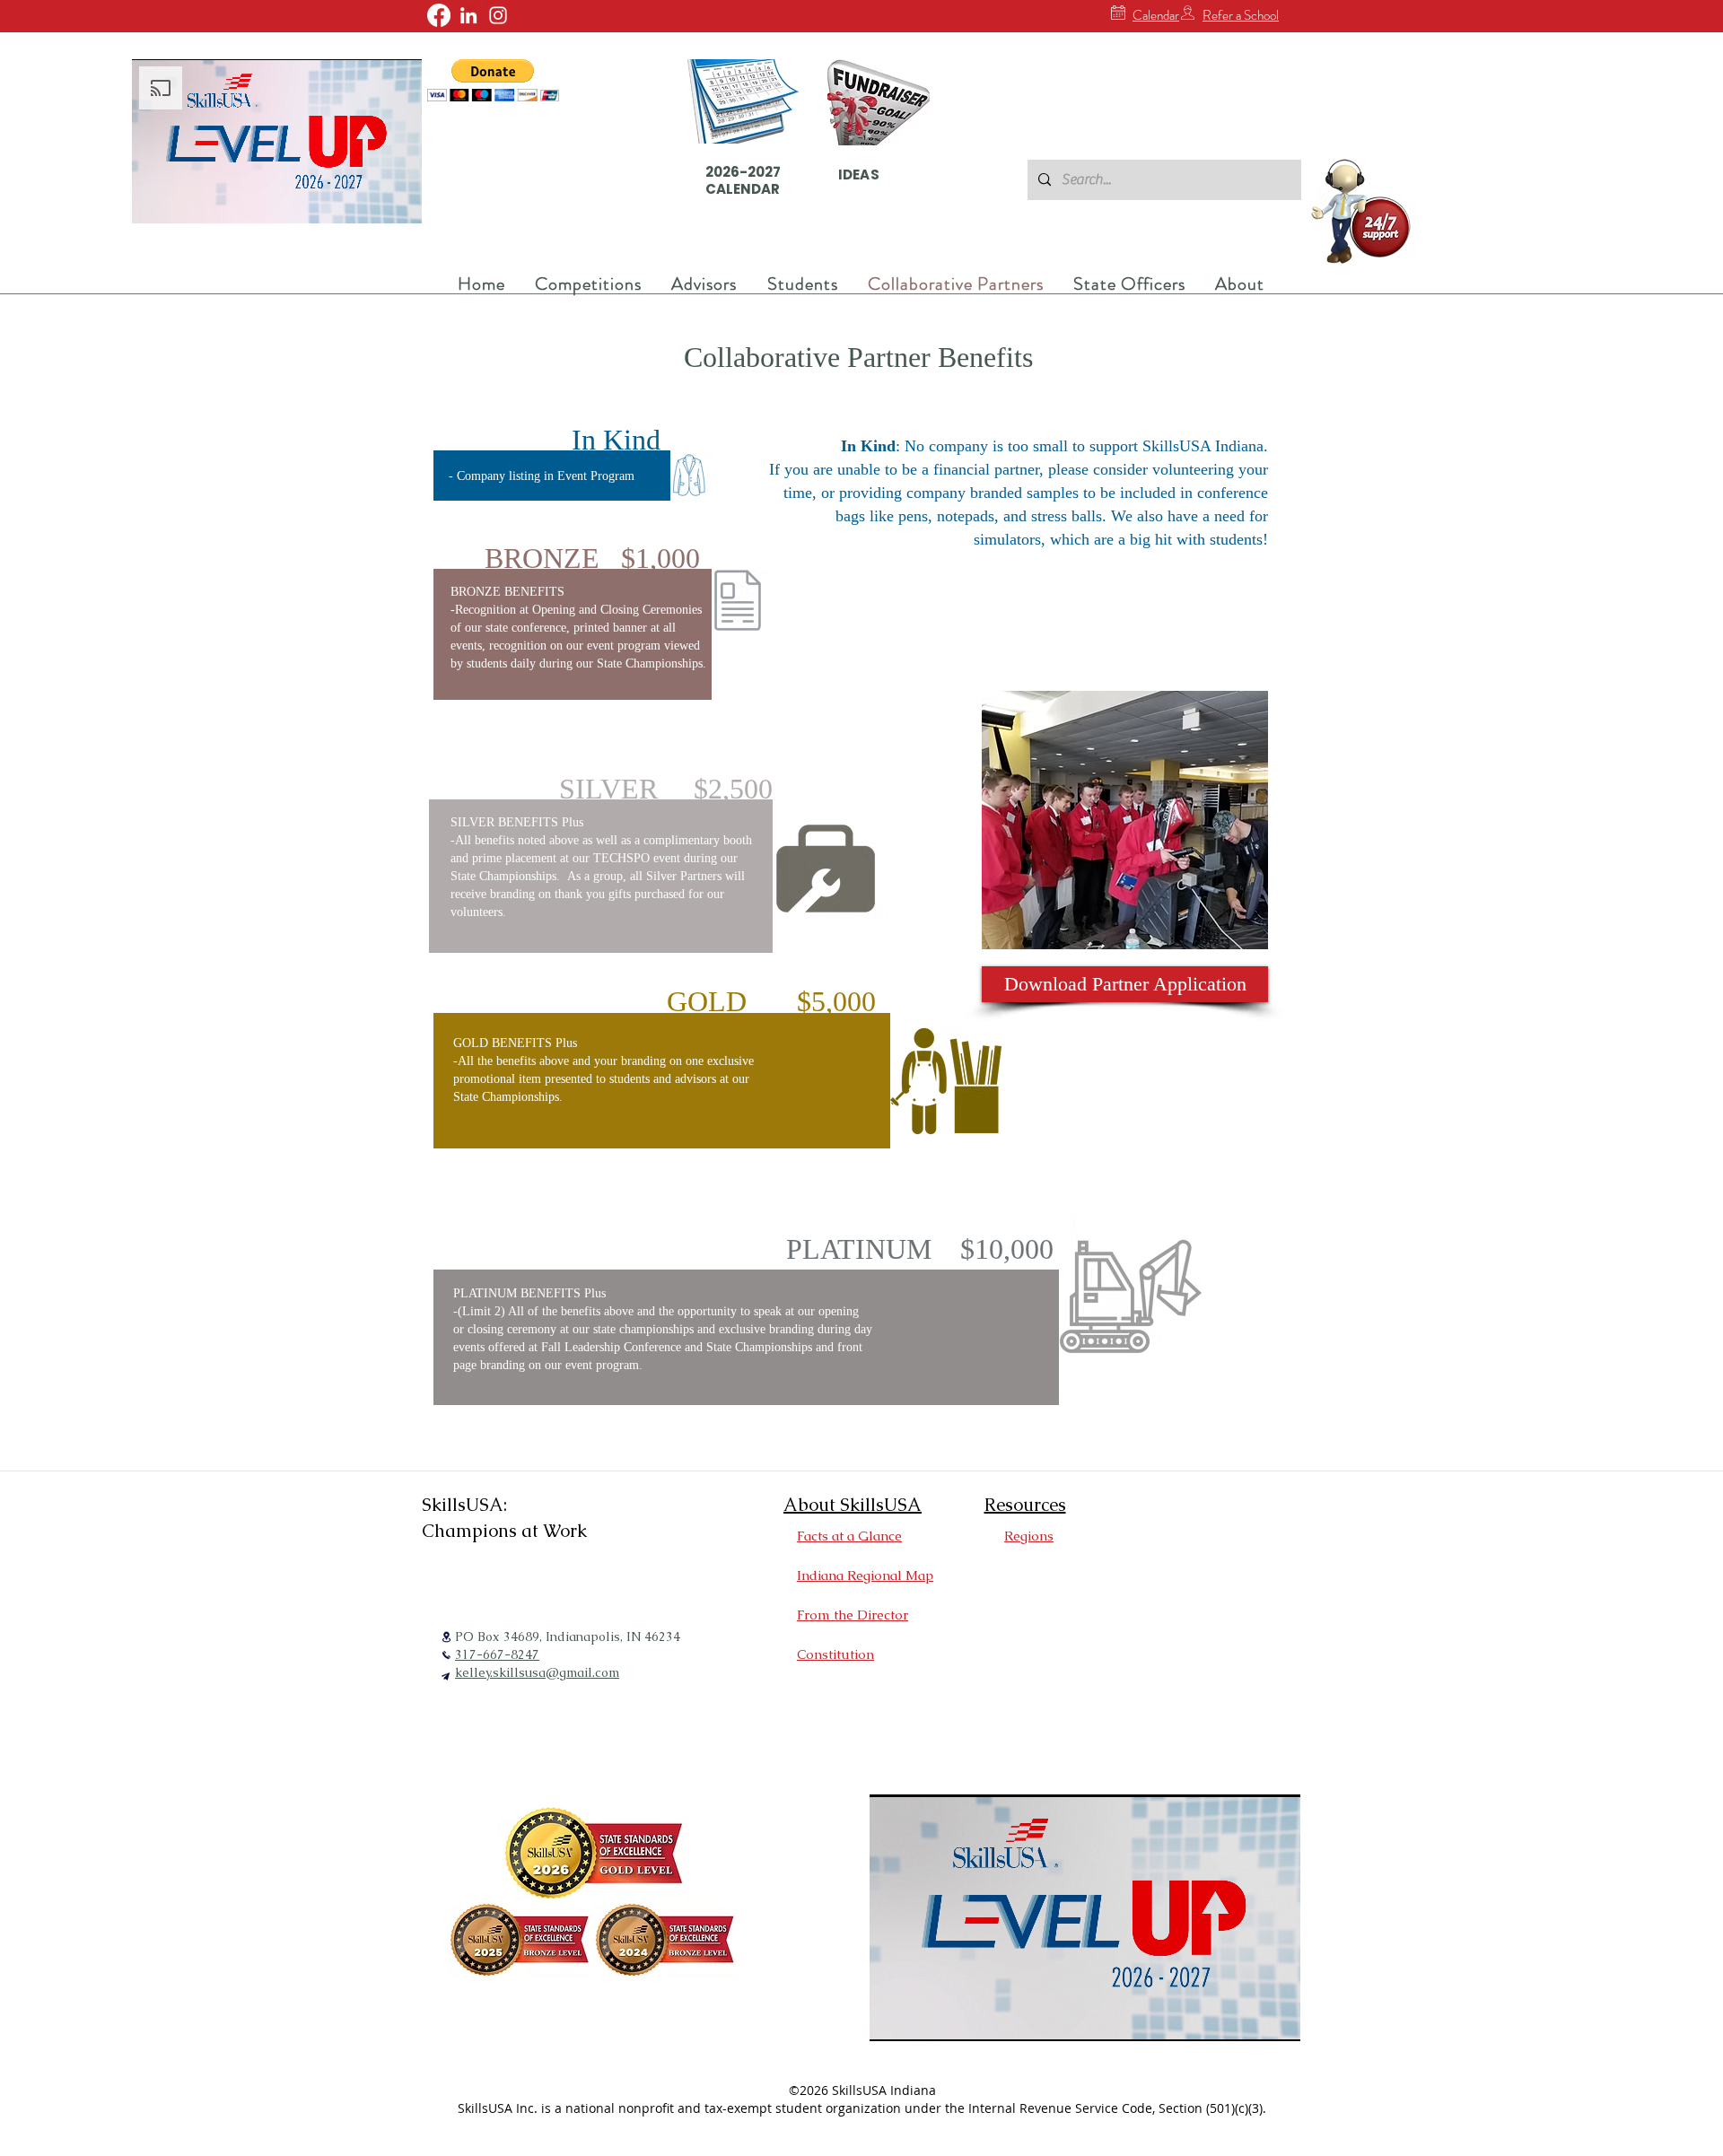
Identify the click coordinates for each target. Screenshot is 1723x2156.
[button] (493, 80)
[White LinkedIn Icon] (468, 15)
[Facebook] (439, 15)
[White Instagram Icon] (498, 15)
